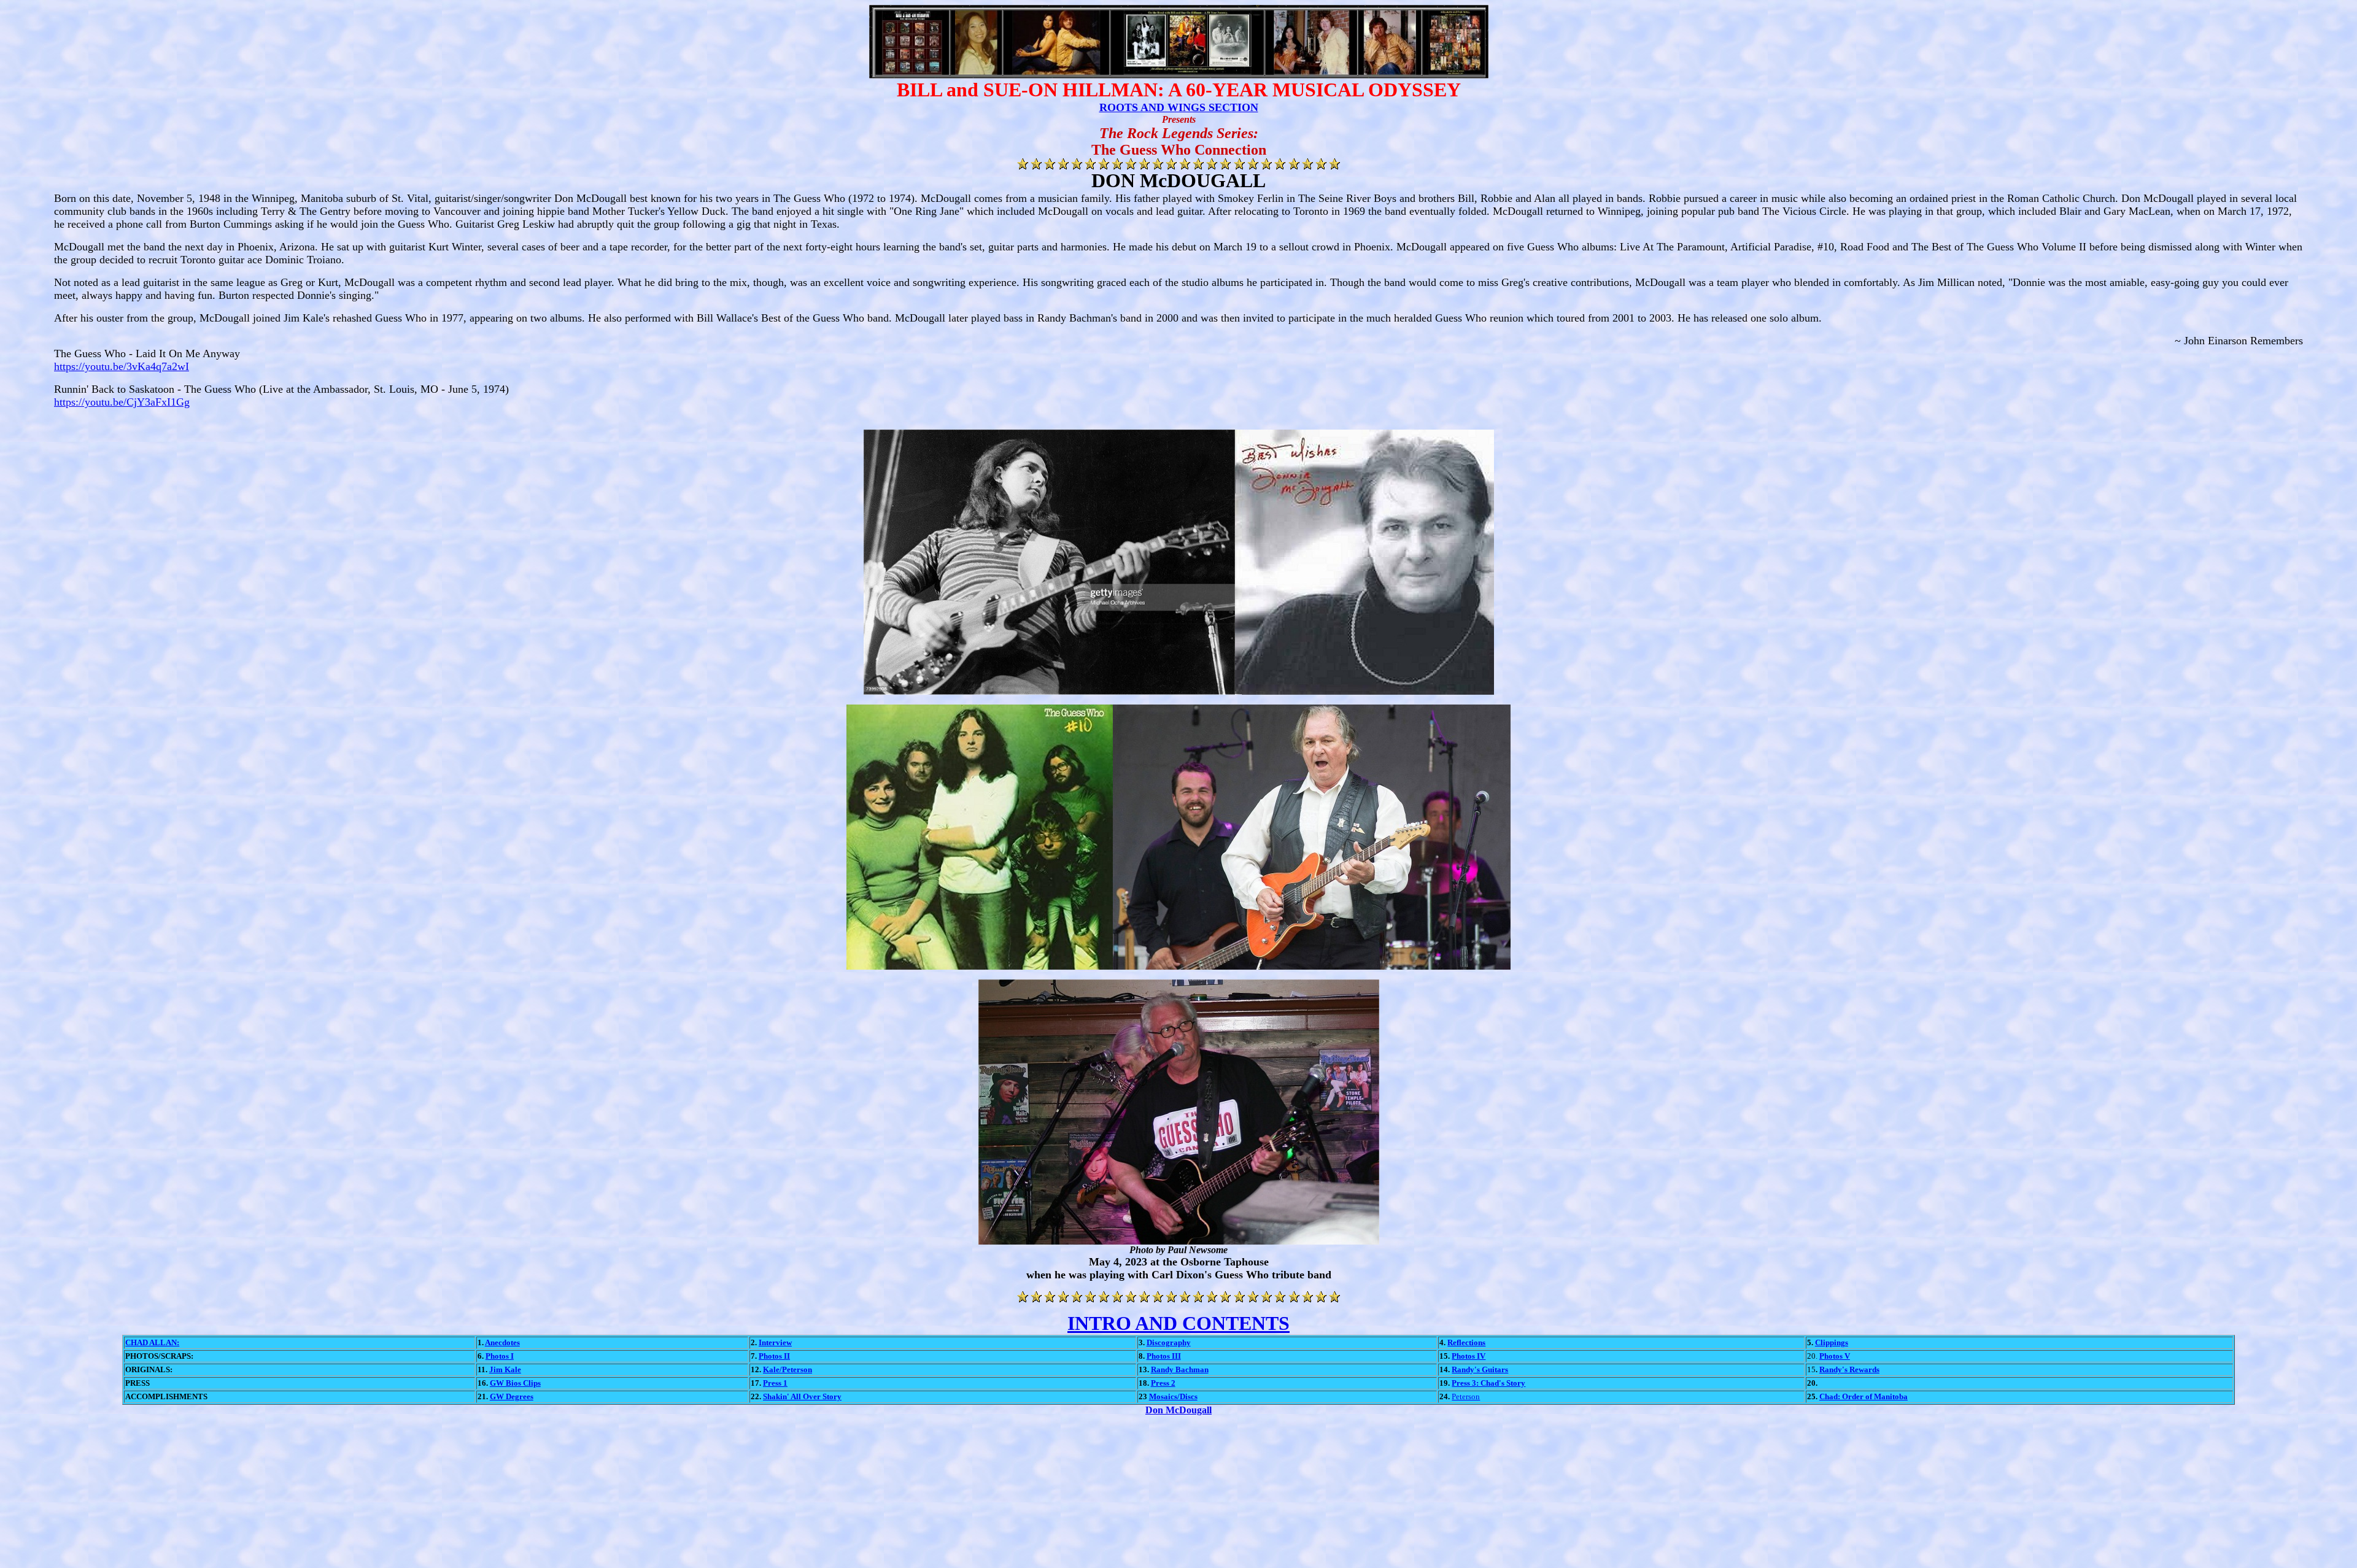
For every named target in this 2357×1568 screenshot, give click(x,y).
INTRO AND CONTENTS (1178, 1323)
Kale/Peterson (788, 1369)
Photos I (500, 1356)
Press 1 (775, 1383)
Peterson (1466, 1396)
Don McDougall (1178, 1410)
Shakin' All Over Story (802, 1396)
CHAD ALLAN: (152, 1342)
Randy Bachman (1180, 1369)
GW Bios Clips (515, 1383)
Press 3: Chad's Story (1488, 1383)
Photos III (1164, 1356)
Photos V (1835, 1356)
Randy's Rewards (1849, 1369)
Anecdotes (502, 1342)
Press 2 (1163, 1383)
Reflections (1466, 1342)
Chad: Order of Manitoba (1864, 1396)
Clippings (1832, 1342)
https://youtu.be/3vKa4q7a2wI (122, 366)
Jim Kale (505, 1369)
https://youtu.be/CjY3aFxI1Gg (122, 402)
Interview (775, 1342)
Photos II (774, 1356)
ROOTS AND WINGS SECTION (1179, 107)
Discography (1169, 1342)
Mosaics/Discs (1173, 1396)
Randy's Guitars (1480, 1369)
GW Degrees (512, 1396)
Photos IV (1469, 1356)
